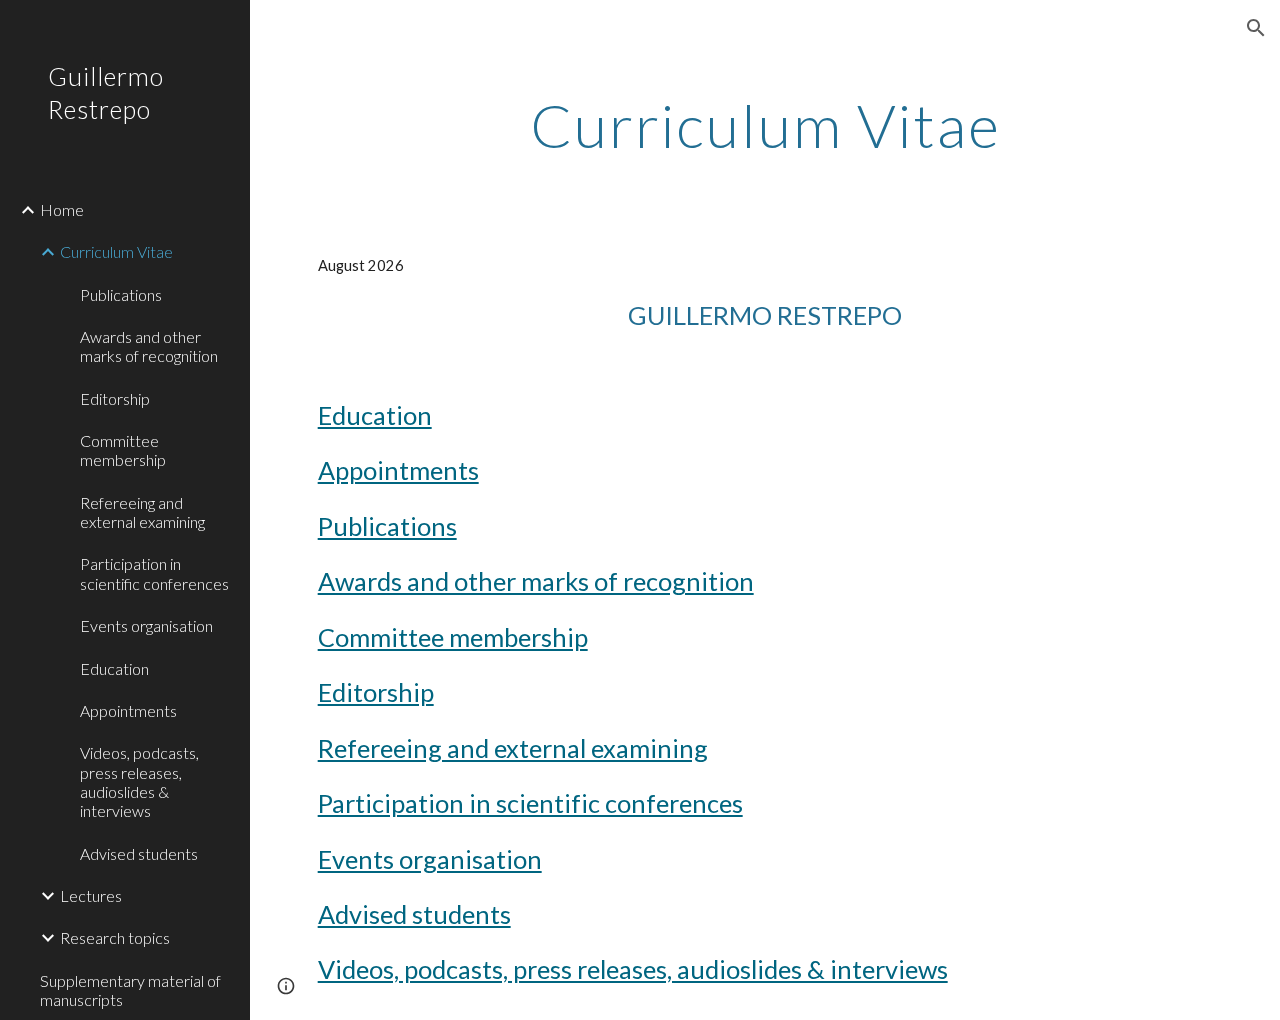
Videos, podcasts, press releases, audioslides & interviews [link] (139, 781)
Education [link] (114, 668)
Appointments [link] (128, 710)
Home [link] (62, 209)
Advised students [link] (139, 853)
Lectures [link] (91, 895)
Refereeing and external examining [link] (142, 512)
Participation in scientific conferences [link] (154, 573)
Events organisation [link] (146, 625)
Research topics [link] (115, 937)
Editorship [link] (115, 398)
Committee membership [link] (123, 450)
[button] (1256, 28)
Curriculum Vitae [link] (116, 251)
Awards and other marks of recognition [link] (149, 346)
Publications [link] (121, 294)
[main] (765, 125)
